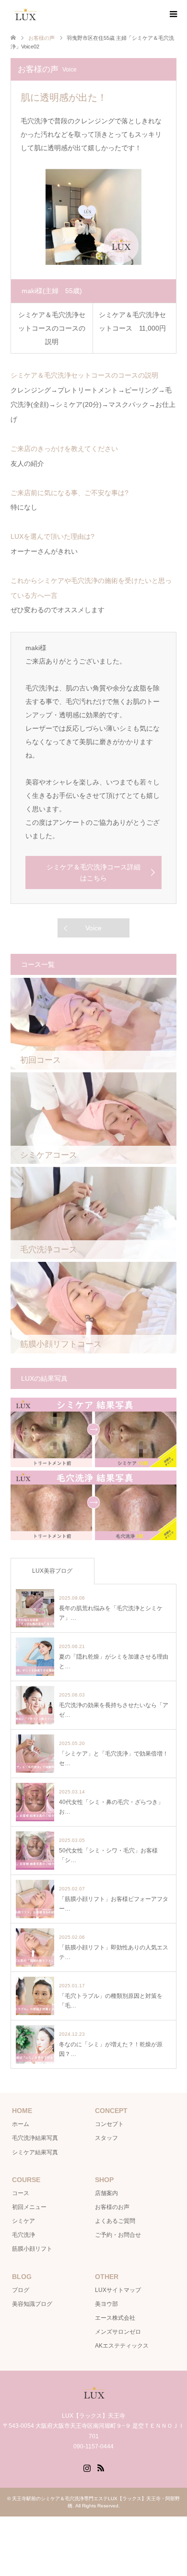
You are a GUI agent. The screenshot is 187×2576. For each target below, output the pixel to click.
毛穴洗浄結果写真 (35, 2138)
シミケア (23, 2221)
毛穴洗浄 (23, 2235)
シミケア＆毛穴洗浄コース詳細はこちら (93, 872)
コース (21, 2193)
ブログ (21, 2290)
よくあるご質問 (115, 2221)
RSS (101, 2467)
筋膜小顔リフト (32, 2249)
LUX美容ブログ (52, 1571)
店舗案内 (106, 2193)
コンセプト (109, 2124)
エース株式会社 (115, 2318)
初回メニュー (29, 2207)
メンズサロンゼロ (118, 2332)
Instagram (87, 2467)
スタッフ (106, 2138)
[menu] (173, 14)
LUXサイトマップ (118, 2290)
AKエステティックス (122, 2346)
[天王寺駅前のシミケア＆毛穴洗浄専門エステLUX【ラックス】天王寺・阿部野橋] (39, 14)
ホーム (21, 2124)
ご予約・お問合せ (118, 2235)
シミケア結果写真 (35, 2152)
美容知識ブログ (32, 2304)
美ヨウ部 (106, 2304)
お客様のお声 (112, 2207)
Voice (93, 928)
